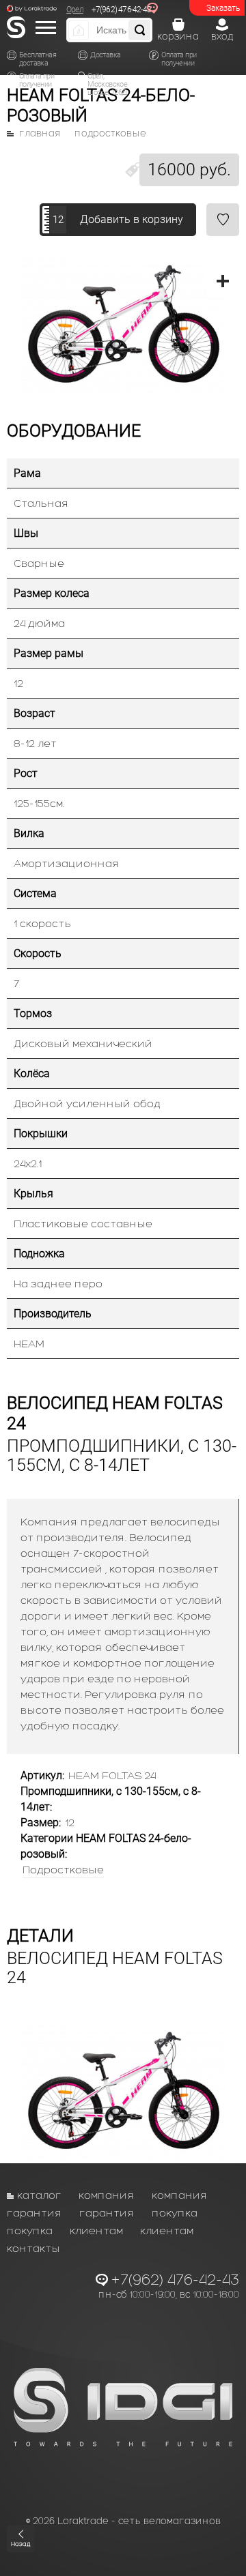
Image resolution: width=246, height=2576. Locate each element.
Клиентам (96, 2230)
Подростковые (110, 134)
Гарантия (35, 2213)
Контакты (33, 2248)
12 (58, 220)
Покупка (175, 2213)
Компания (107, 2195)
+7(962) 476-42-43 (121, 10)
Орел (75, 10)
